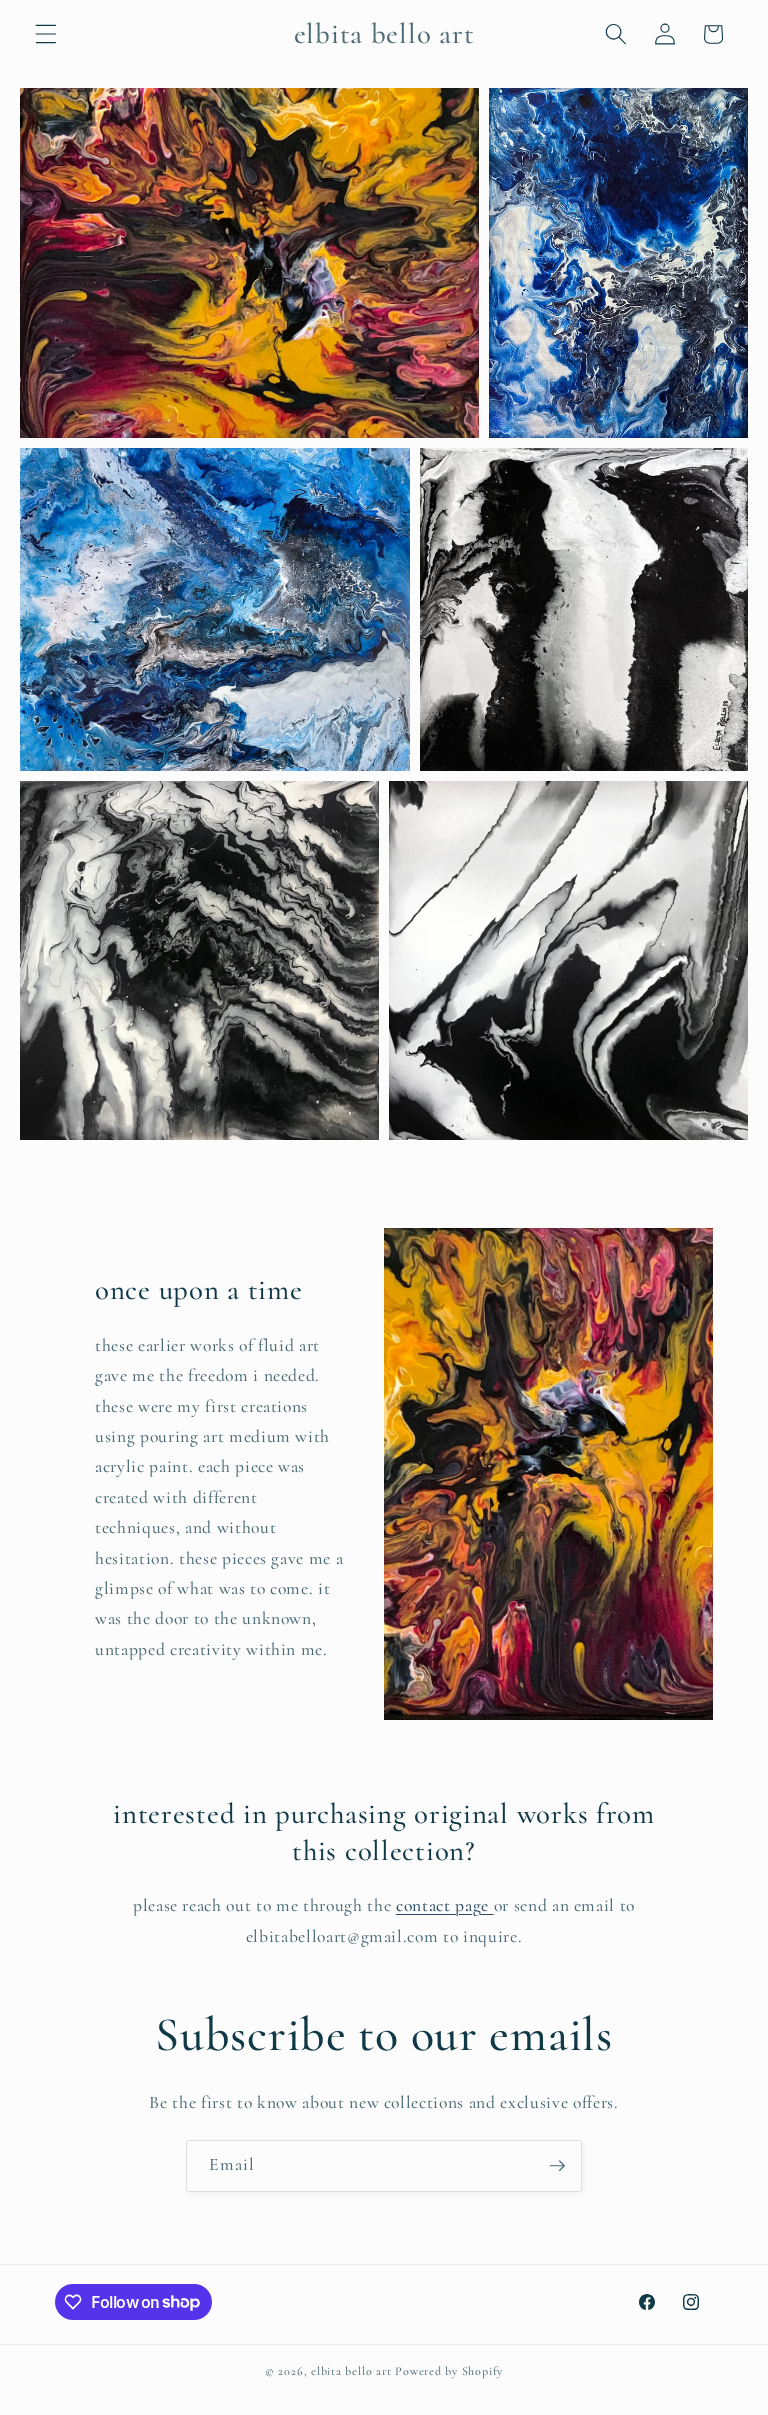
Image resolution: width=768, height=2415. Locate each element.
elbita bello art (351, 2371)
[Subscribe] (557, 2166)
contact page (445, 1905)
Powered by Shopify (449, 2371)
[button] (46, 34)
